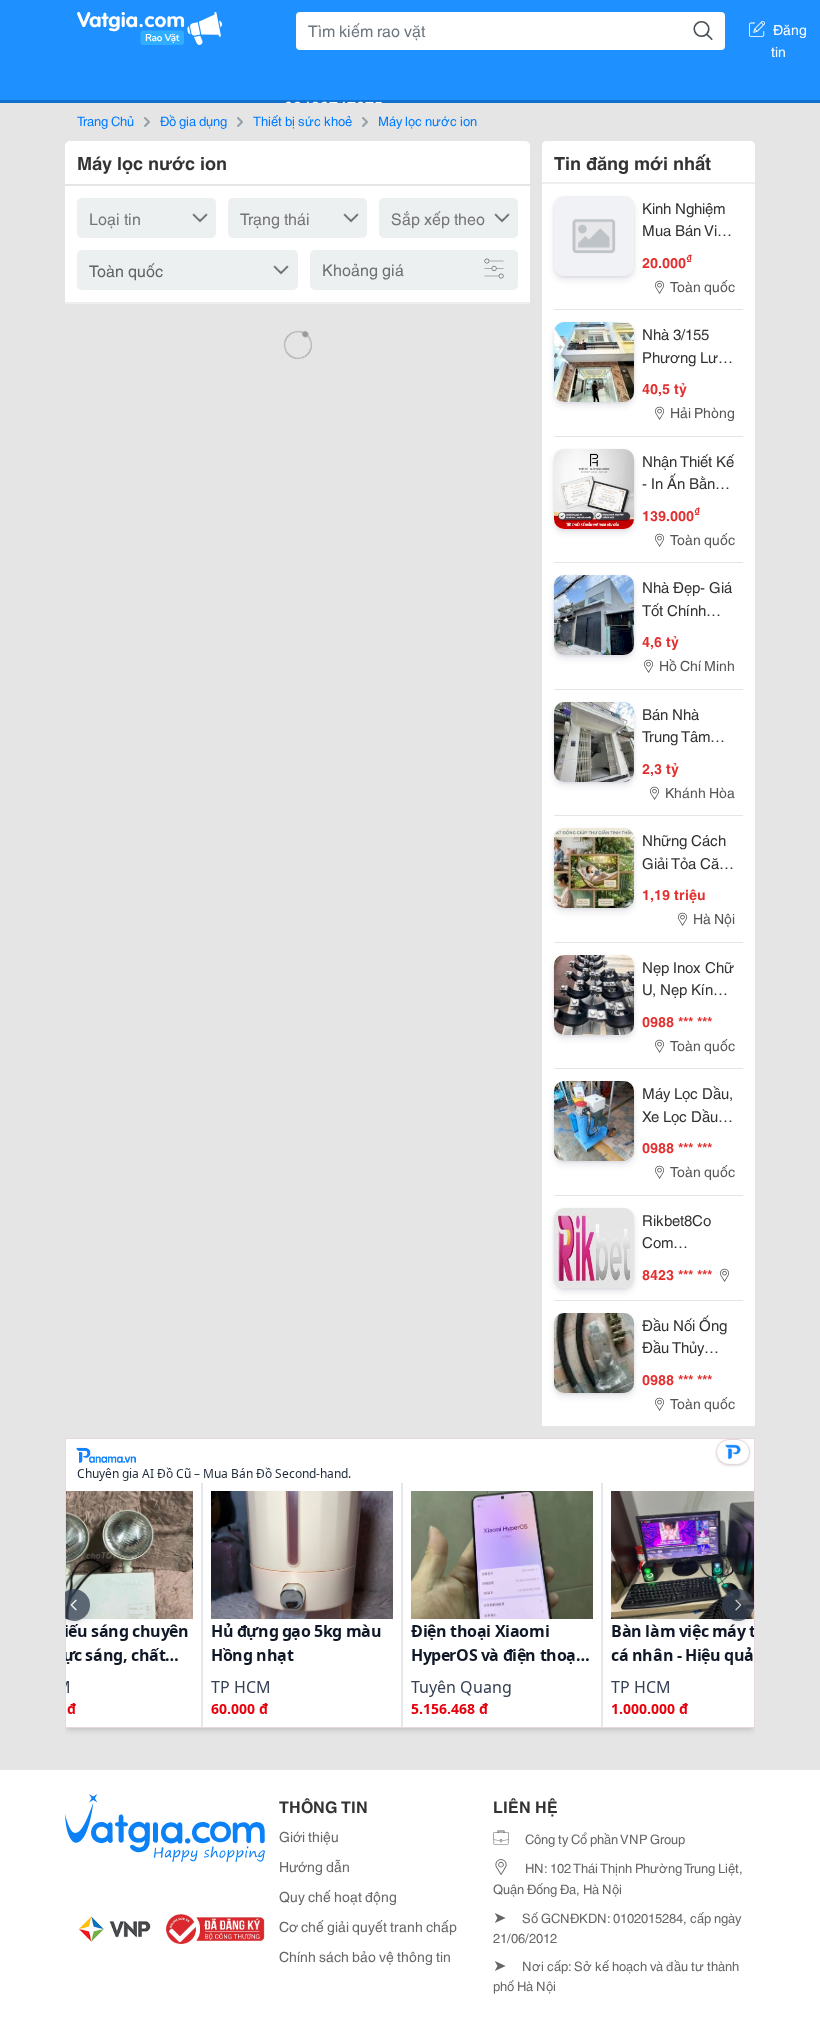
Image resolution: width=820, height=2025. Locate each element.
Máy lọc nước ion (427, 120)
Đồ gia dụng (193, 120)
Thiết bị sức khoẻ (302, 120)
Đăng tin (789, 33)
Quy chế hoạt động (338, 1896)
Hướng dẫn (314, 1866)
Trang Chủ (105, 120)
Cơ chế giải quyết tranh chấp (368, 1926)
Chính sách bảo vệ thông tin (365, 1956)
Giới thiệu (309, 1836)
